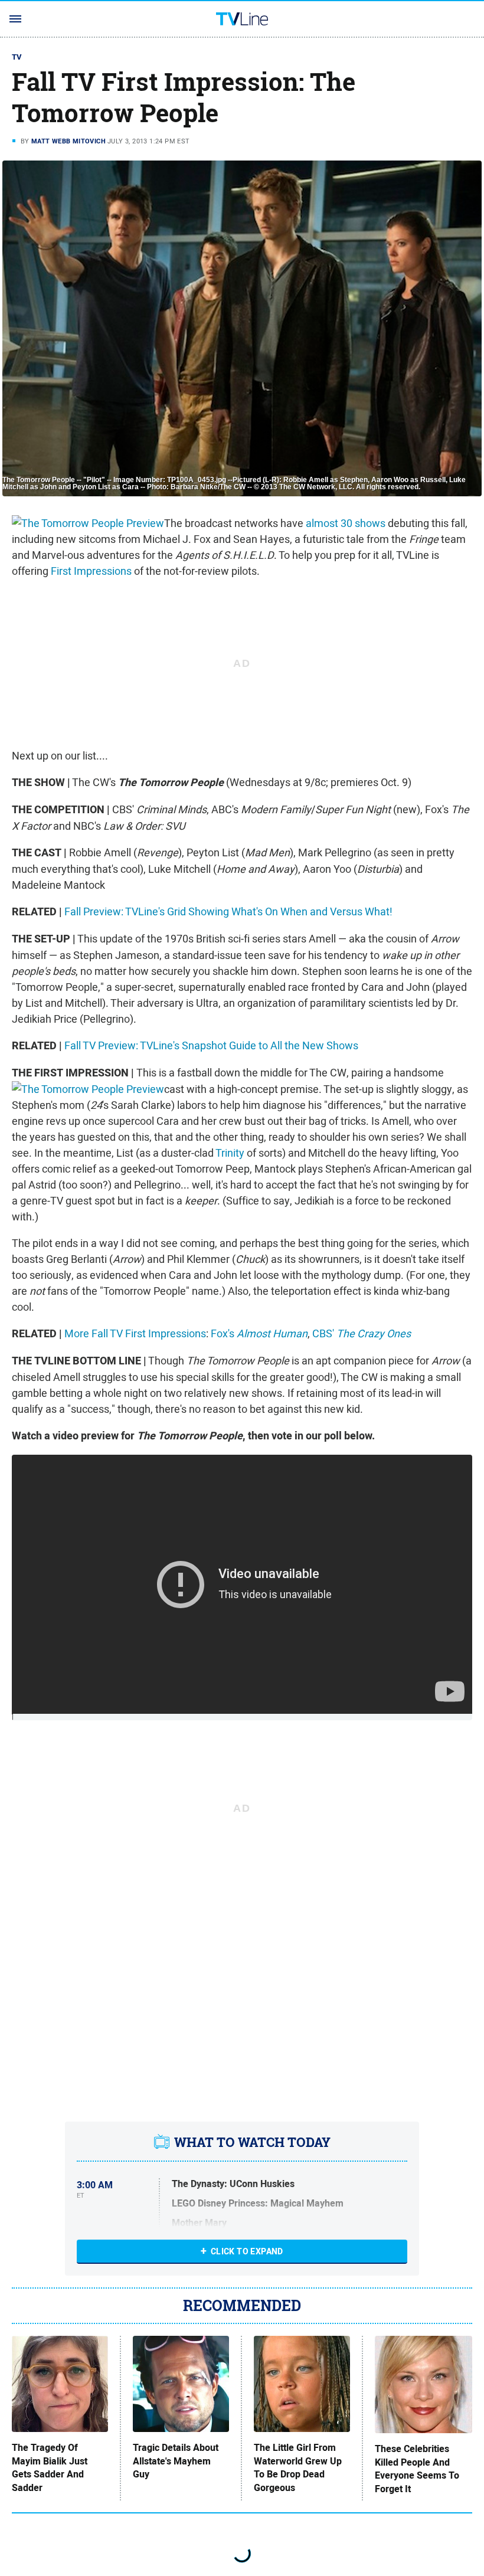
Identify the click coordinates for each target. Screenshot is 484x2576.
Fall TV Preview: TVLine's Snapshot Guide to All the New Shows (211, 1045)
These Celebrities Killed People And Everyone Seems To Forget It (417, 2469)
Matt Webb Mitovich (68, 141)
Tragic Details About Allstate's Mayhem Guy (176, 2461)
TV (17, 57)
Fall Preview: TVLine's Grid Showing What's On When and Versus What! (228, 911)
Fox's (259, 1333)
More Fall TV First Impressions (135, 1333)
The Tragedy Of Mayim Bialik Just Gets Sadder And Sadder (50, 2468)
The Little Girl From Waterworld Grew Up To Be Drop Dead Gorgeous (298, 2468)
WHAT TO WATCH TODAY (252, 2142)
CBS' (362, 1333)
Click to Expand (247, 2251)
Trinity (230, 1153)
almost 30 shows (346, 523)
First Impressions (91, 571)
